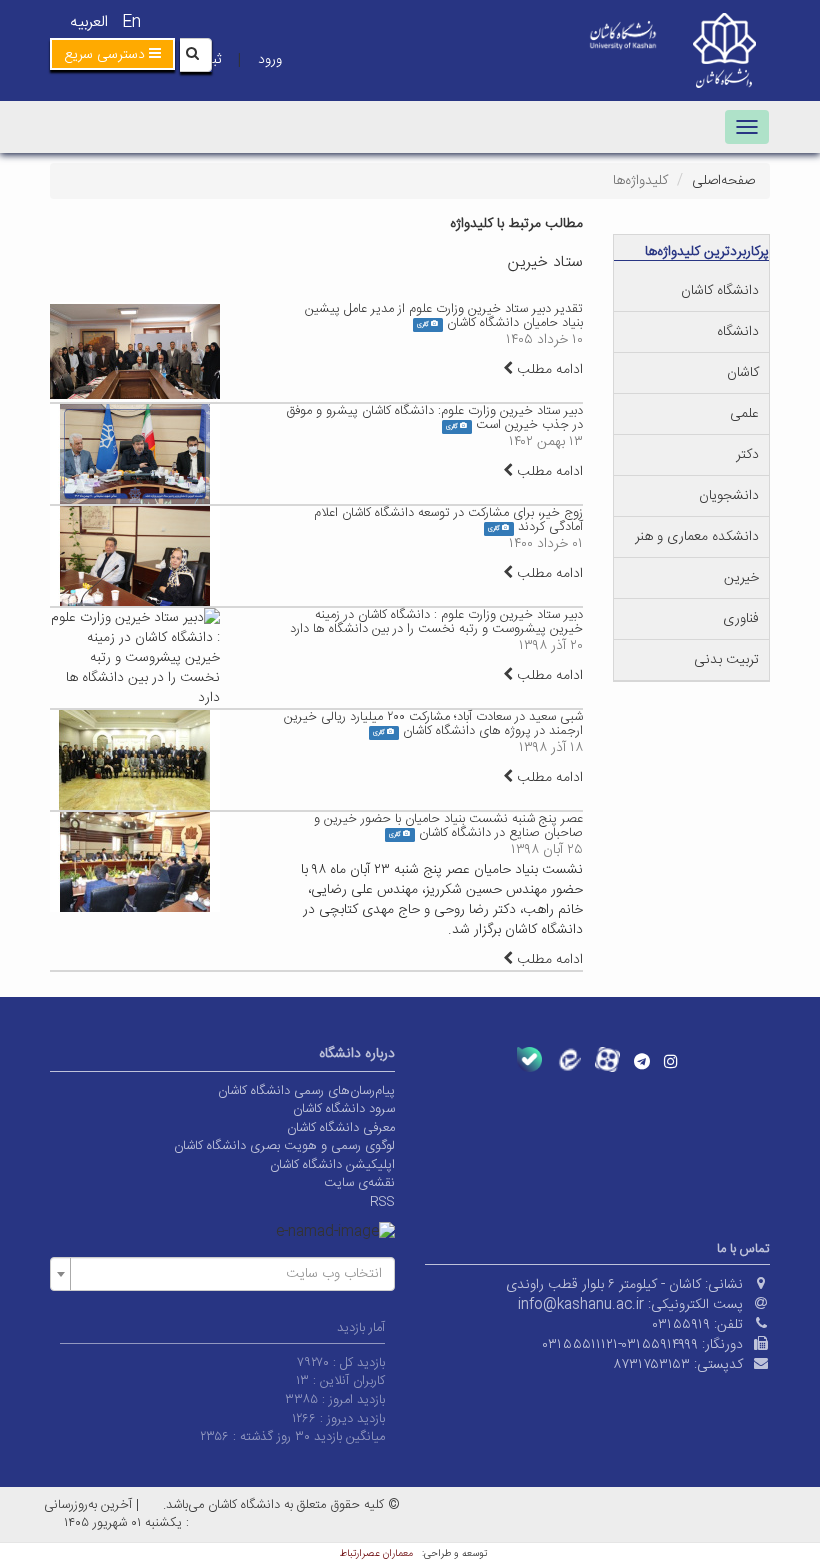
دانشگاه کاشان (720, 291)
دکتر (747, 455)
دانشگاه (738, 332)
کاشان (743, 373)
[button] (112, 54)
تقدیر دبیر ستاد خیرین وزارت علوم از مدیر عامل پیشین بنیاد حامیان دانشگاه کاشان (444, 316)
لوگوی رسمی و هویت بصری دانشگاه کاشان (284, 1146)
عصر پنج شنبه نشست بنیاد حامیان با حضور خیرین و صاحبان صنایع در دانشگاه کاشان (448, 826)
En (131, 22)
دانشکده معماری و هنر (697, 537)
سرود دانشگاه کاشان (344, 1109)
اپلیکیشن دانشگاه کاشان (332, 1165)
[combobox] (222, 1274)
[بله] (529, 1059)
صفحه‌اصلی (723, 181)
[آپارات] (607, 1059)
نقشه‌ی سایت (359, 1183)
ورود (270, 60)
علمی (744, 414)
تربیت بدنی (726, 660)
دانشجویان (729, 496)
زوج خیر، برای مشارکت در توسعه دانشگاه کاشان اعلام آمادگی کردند (448, 520)
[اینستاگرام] (671, 1061)
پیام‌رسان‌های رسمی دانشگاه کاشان (306, 1091)
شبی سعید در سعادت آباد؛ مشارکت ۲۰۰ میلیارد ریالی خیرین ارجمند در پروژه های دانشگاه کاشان (433, 724)
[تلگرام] (642, 1061)
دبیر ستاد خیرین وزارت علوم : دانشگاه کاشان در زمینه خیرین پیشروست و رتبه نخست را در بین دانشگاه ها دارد (436, 622)
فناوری (741, 619)
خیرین (741, 578)
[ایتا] (568, 1059)
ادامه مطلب (548, 370)
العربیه (89, 22)
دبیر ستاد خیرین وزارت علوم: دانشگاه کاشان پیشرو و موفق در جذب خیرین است (435, 418)
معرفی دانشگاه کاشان (341, 1128)
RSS (382, 1202)
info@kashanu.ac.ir (581, 1305)
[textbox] (228, 1274)
